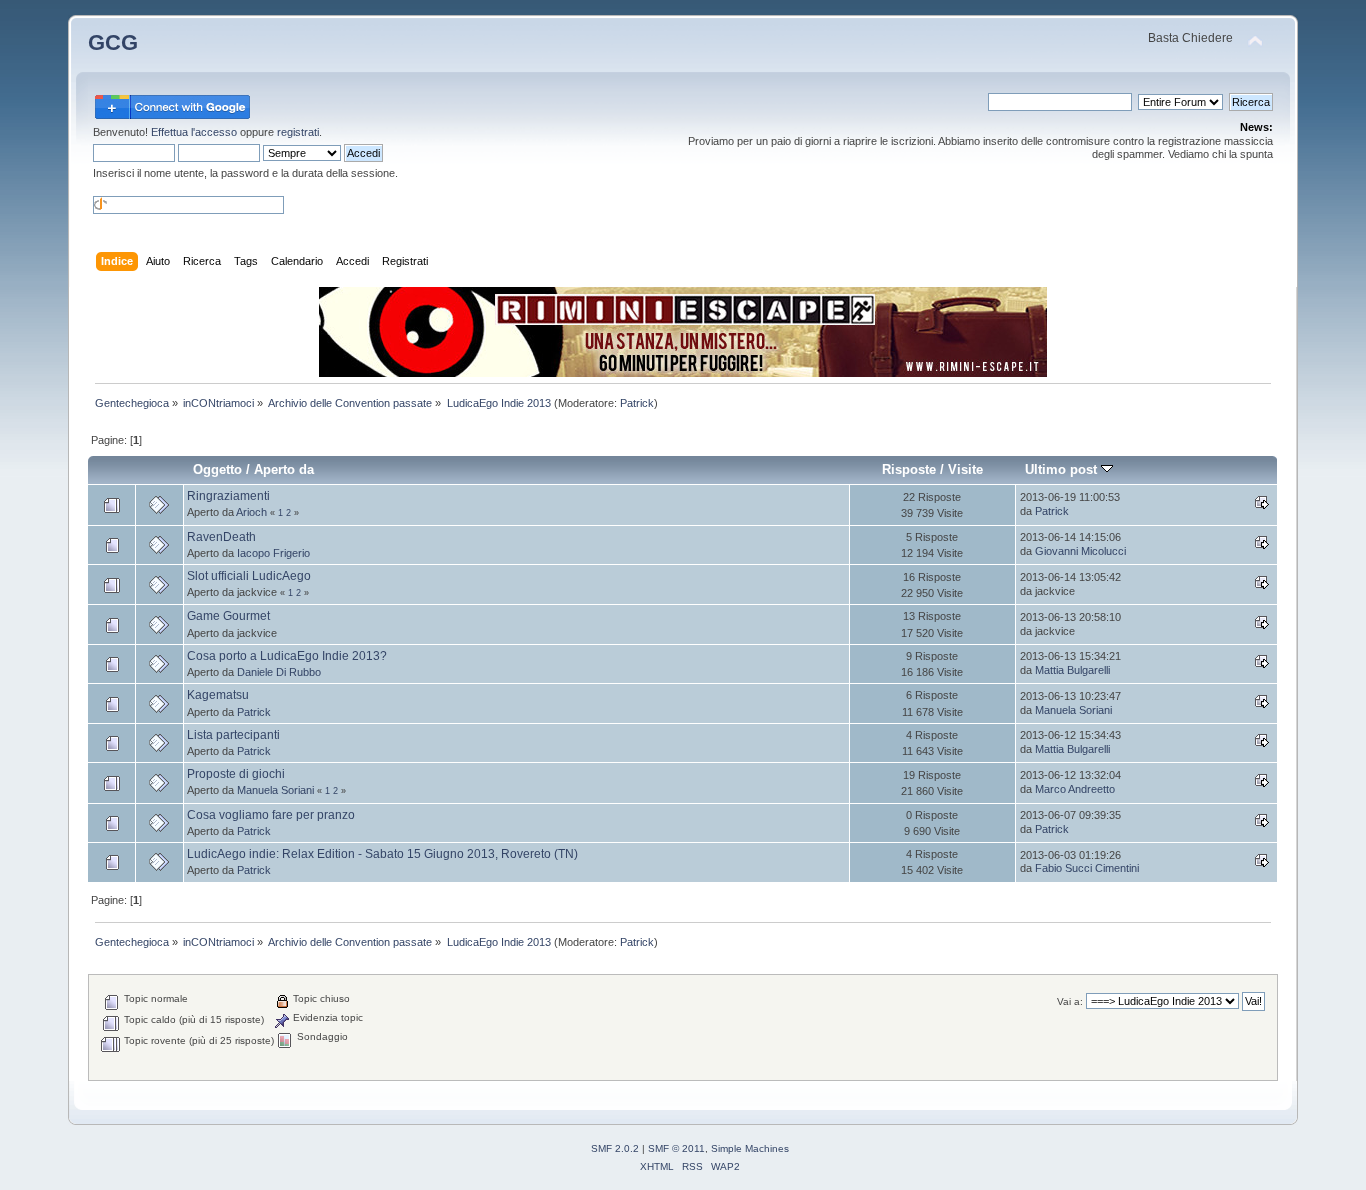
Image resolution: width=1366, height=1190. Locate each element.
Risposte (909, 469)
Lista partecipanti (233, 735)
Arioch (251, 512)
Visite (965, 469)
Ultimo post (1063, 469)
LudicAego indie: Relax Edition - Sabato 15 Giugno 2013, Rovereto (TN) (382, 854)
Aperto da (284, 469)
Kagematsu (218, 695)
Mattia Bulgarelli (1072, 670)
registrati (298, 132)
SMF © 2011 (676, 1148)
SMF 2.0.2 (615, 1148)
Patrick (637, 403)
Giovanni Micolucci (1080, 551)
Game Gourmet (228, 616)
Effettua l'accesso (194, 132)
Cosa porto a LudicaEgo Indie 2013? (287, 656)
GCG (113, 42)
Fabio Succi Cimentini (1087, 868)
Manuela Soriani (1073, 710)
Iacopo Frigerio (273, 553)
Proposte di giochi (236, 774)
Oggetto (217, 469)
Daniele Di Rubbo (279, 672)
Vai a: (1070, 1001)
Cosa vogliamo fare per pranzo (271, 815)
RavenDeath (221, 537)
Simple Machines (750, 1148)
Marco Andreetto (1075, 789)
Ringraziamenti (228, 496)
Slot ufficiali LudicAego (249, 576)
